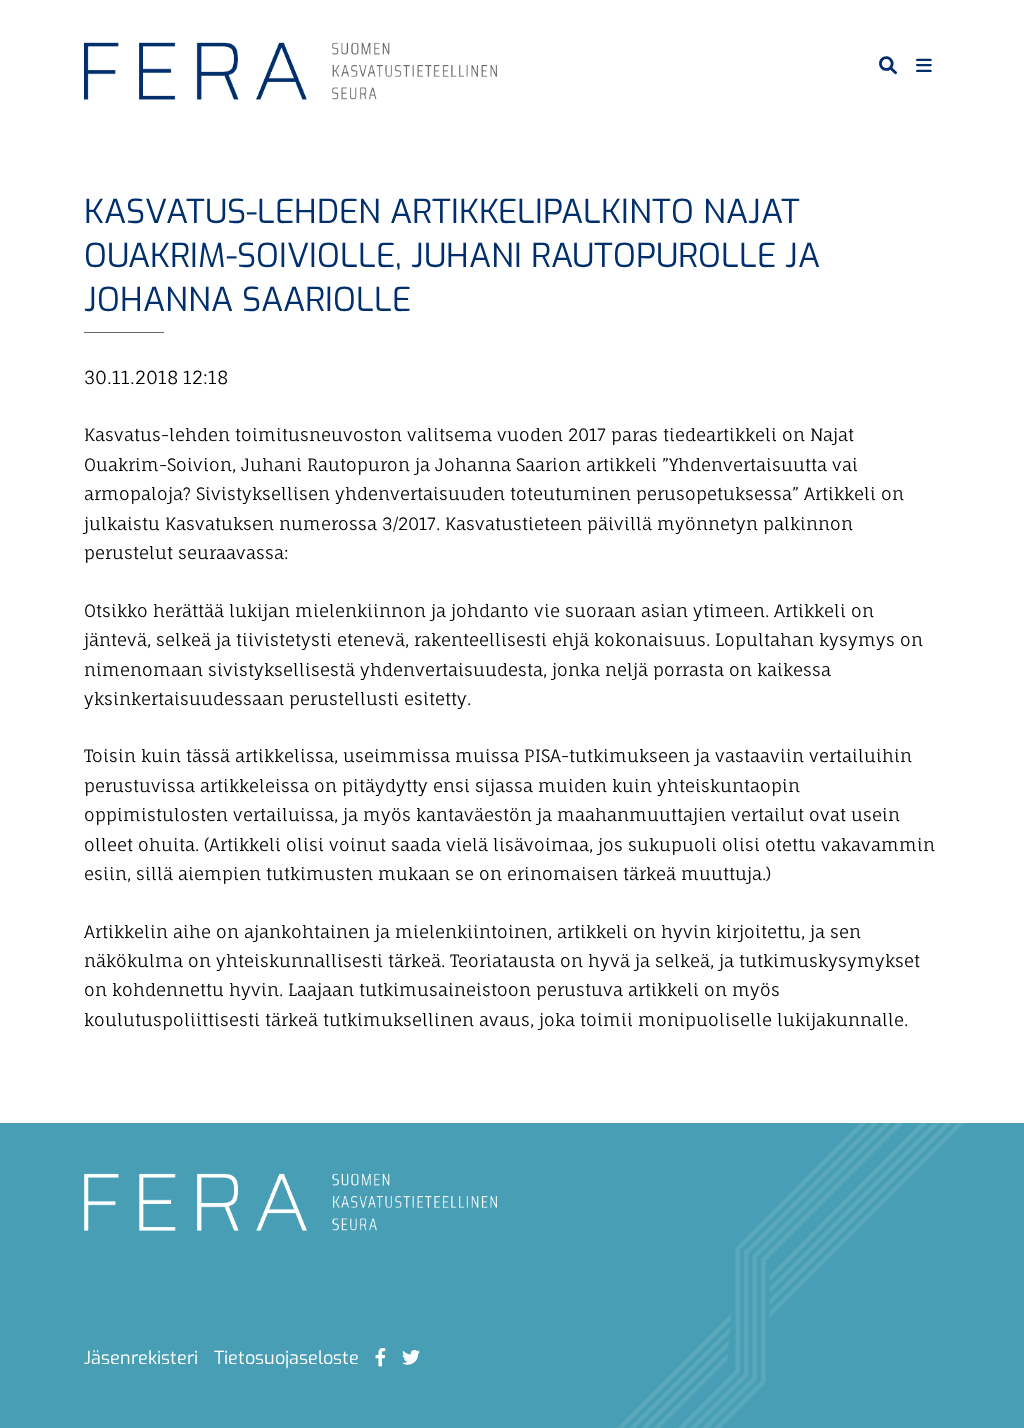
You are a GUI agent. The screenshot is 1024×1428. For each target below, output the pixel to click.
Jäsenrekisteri (141, 1358)
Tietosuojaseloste (286, 1358)
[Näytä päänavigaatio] (924, 65)
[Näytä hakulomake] (888, 65)
